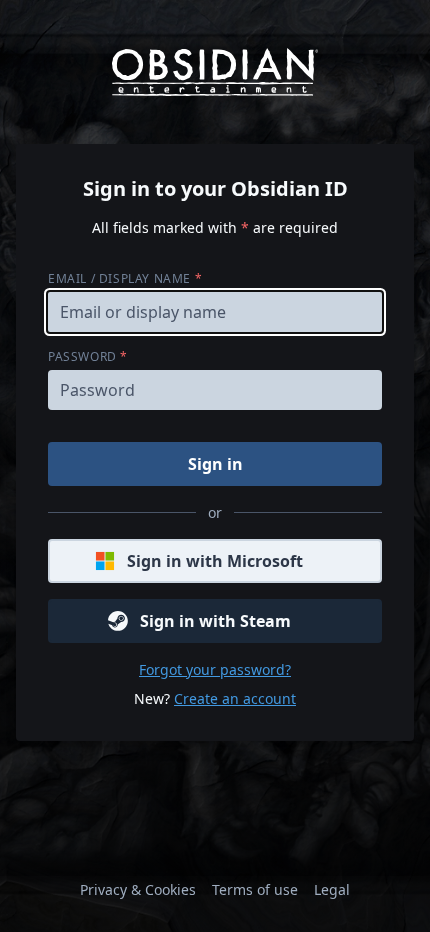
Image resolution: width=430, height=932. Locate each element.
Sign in (215, 464)
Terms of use (255, 889)
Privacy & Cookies (138, 889)
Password (88, 356)
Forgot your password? (215, 669)
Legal (332, 889)
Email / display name (125, 278)
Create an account (235, 698)
